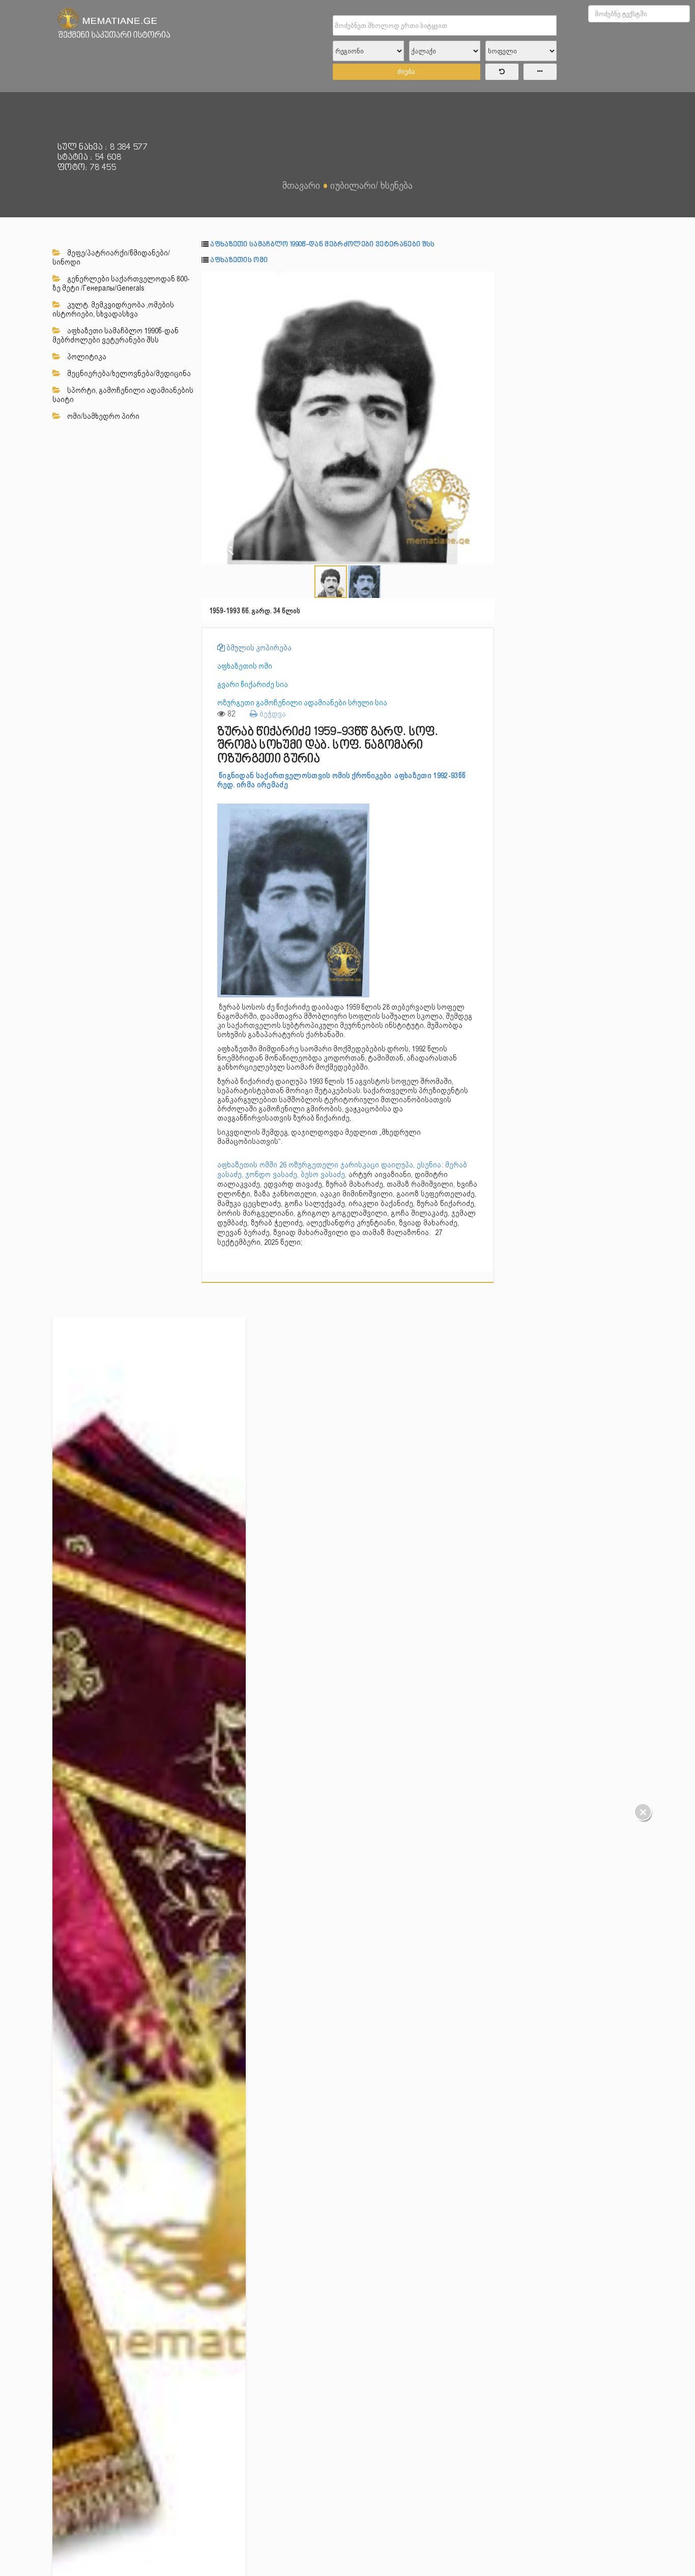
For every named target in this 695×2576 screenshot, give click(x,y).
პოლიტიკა (86, 357)
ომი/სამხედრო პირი (103, 416)
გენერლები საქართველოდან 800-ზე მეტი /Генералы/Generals (121, 283)
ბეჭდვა (272, 714)
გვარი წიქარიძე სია (253, 684)
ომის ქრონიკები (363, 776)
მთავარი (301, 185)
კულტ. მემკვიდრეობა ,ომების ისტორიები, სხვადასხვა (113, 309)
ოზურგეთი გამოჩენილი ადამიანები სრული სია (302, 703)
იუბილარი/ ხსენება (371, 185)
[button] (485, 281)
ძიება (406, 71)
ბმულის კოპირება (258, 648)
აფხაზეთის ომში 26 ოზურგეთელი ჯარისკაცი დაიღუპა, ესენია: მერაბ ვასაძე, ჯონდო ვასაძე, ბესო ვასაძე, (342, 1170)
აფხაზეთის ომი (239, 260)
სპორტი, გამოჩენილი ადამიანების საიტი (123, 395)
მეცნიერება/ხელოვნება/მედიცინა (128, 374)
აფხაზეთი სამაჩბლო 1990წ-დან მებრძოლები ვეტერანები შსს (115, 335)
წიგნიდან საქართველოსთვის (276, 776)
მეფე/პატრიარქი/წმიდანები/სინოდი (111, 257)
